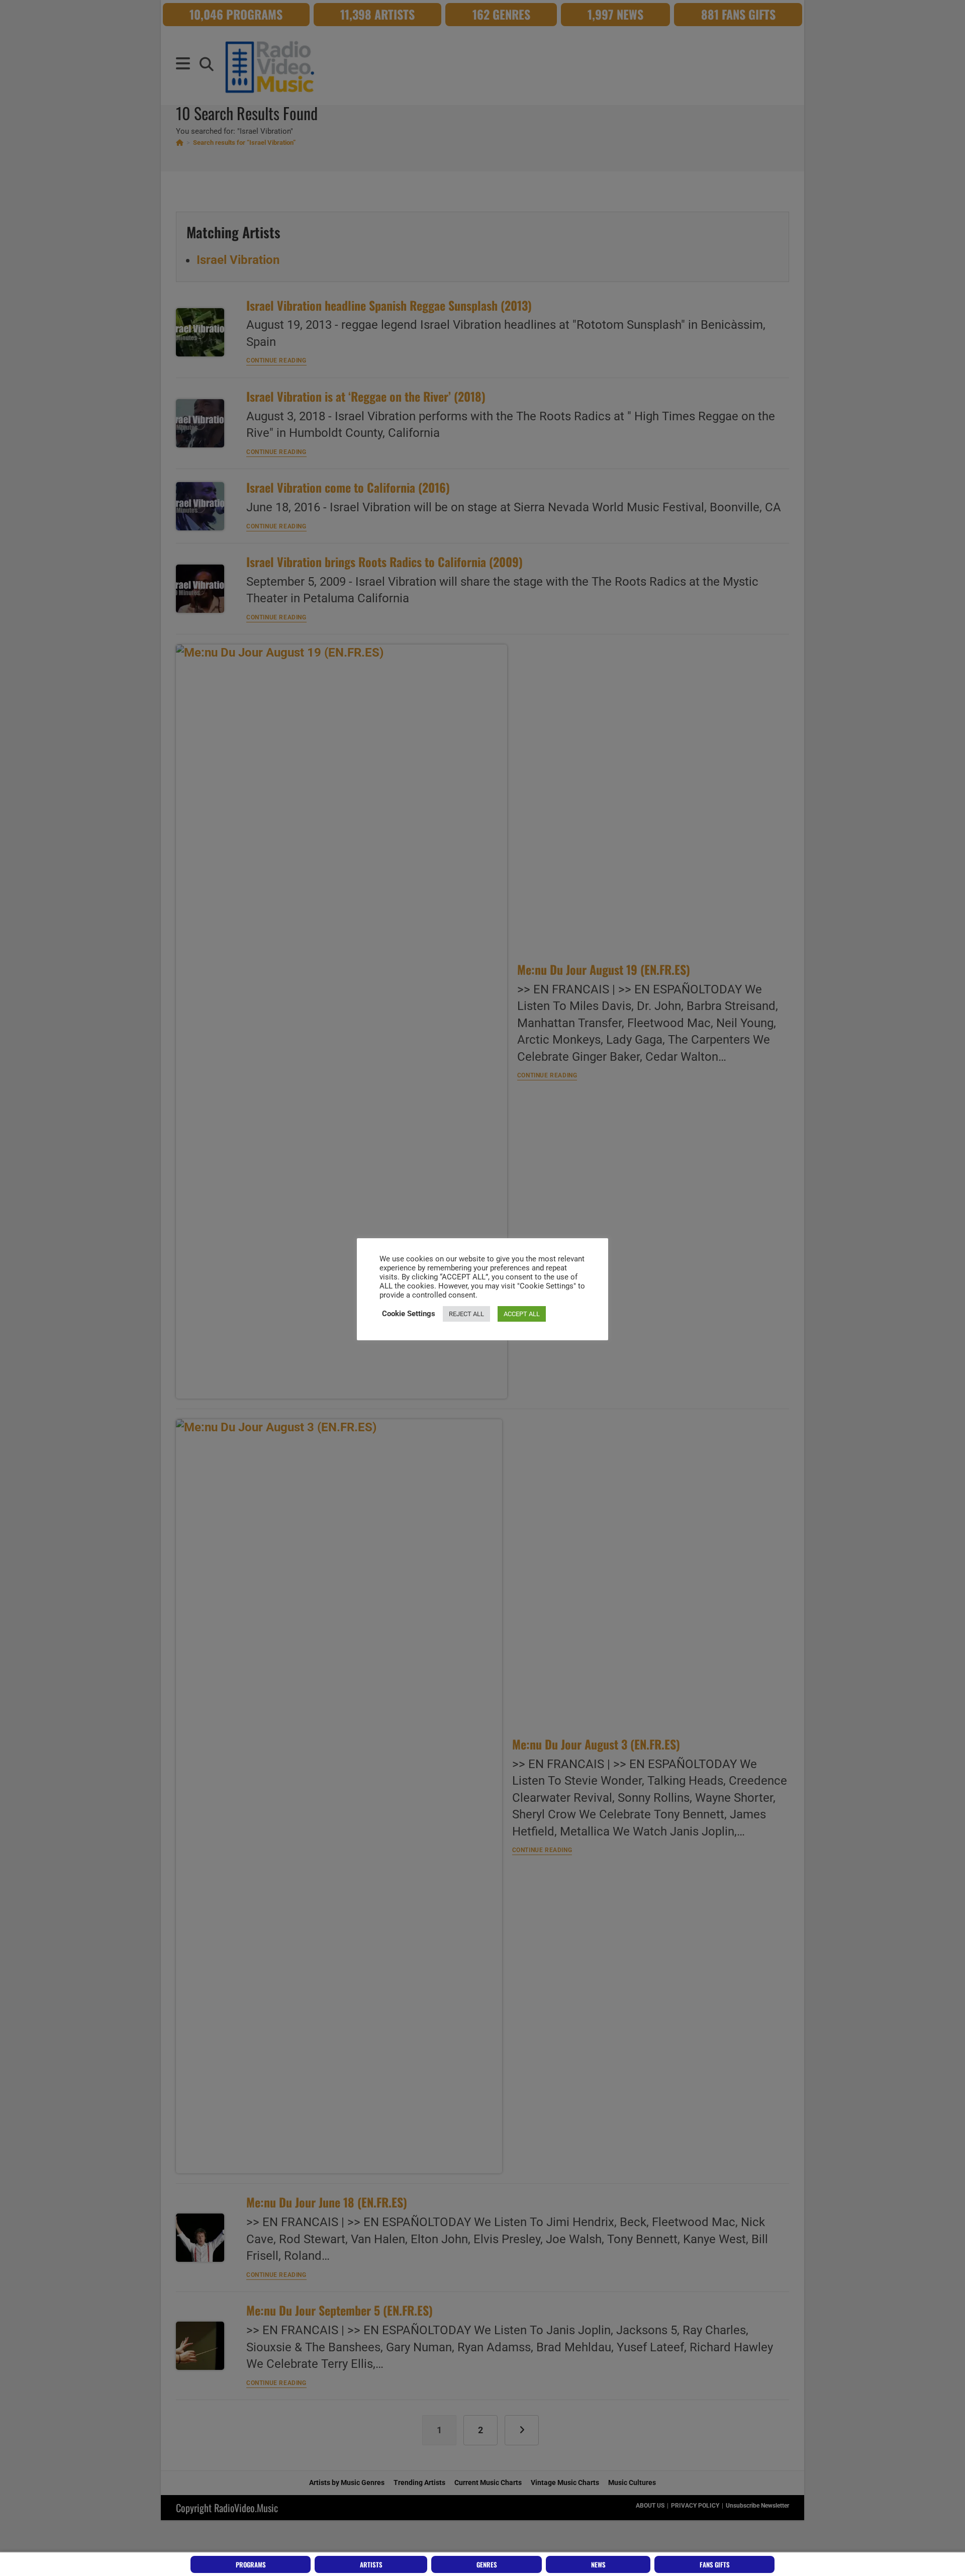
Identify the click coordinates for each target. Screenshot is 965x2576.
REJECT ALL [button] (466, 1314)
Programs (251, 2564)
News (598, 2564)
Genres (487, 2564)
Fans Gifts (715, 2564)
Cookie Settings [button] (409, 1314)
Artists (371, 2564)
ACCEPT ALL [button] (522, 1314)
